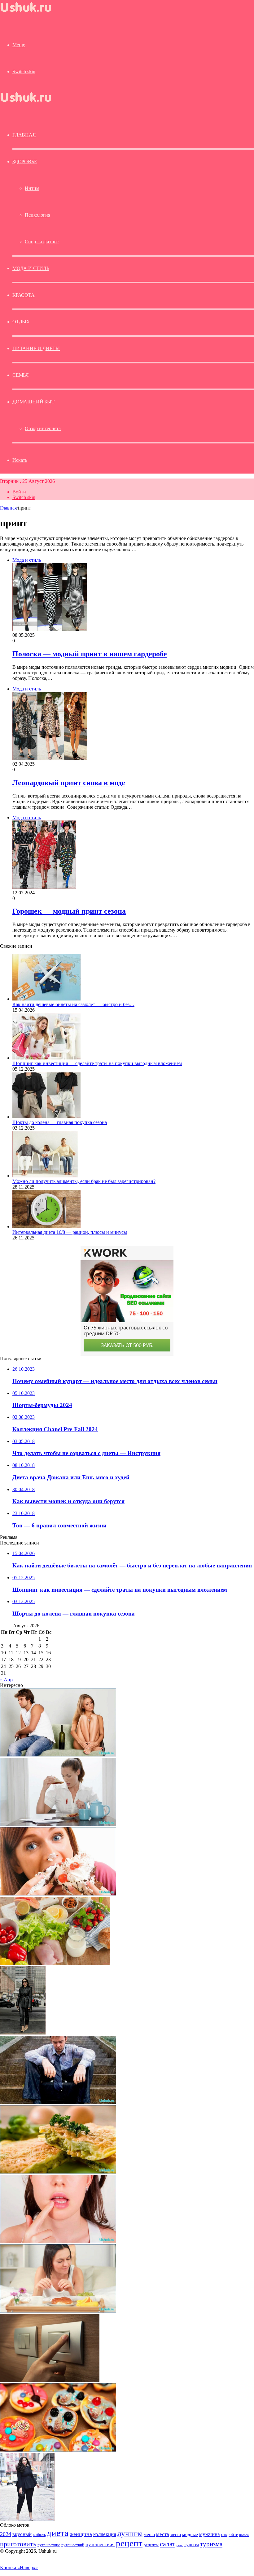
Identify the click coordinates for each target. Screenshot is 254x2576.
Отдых (21, 322)
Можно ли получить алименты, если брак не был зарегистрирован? (84, 1181)
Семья (21, 375)
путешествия (100, 2545)
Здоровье (25, 162)
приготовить (18, 2544)
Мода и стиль (31, 268)
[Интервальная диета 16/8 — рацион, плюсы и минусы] (46, 1227)
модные (190, 2534)
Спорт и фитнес (42, 242)
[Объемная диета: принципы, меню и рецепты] (55, 1963)
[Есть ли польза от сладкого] (58, 1894)
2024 (6, 2534)
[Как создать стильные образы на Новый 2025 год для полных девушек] (27, 2519)
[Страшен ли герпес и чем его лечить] (58, 2241)
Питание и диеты (36, 348)
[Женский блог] (31, 13)
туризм (191, 2545)
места (163, 2534)
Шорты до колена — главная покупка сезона (60, 1122)
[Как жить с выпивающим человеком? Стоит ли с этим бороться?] (58, 1755)
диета (58, 2533)
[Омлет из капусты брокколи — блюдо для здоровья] (58, 2172)
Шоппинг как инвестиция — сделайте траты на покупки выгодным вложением (97, 1063)
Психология (37, 215)
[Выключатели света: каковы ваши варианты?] (50, 2380)
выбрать (39, 2535)
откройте (230, 2534)
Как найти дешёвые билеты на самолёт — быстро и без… (73, 1004)
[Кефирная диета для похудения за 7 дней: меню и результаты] (58, 2311)
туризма (211, 2544)
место (176, 2534)
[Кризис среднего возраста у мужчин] (58, 2102)
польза (244, 2535)
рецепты (151, 2545)
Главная (8, 508)
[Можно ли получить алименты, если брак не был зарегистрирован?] (45, 1176)
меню (149, 2534)
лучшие (130, 2533)
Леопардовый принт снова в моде (69, 783)
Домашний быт (33, 402)
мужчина (210, 2534)
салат (168, 2544)
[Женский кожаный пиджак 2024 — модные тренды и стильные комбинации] (23, 2033)
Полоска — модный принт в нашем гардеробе (90, 654)
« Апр (6, 1680)
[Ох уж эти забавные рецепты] (58, 2450)
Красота (24, 295)
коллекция (105, 2534)
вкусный (22, 2534)
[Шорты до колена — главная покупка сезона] (46, 1117)
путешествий (73, 2545)
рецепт (129, 2543)
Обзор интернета (43, 428)
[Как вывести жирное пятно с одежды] (58, 1824)
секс (180, 2545)
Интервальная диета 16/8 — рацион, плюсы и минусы (70, 1232)
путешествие (49, 2545)
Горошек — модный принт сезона (69, 911)
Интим (32, 188)
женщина (81, 2534)
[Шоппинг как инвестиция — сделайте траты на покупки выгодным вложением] (46, 1058)
